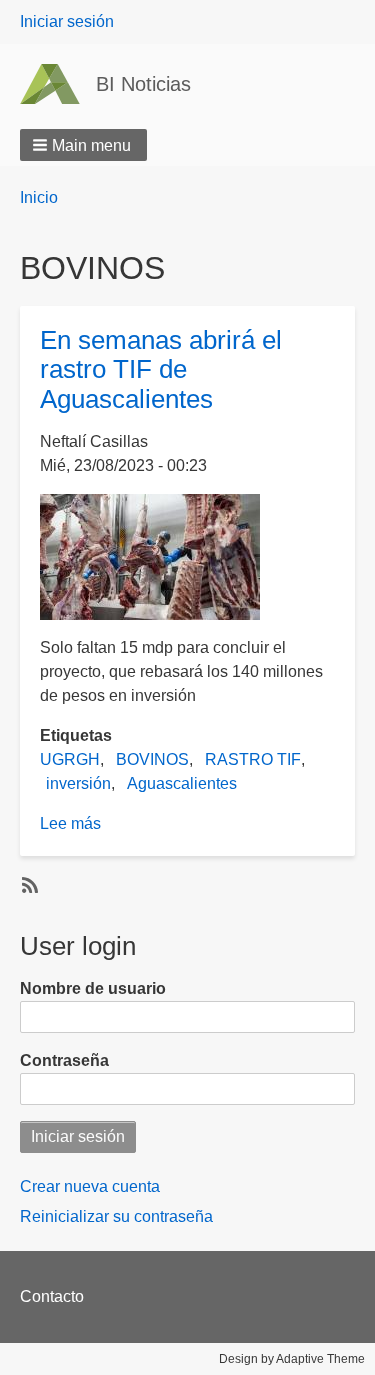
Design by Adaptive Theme (292, 1359)
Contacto (52, 1296)
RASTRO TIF (253, 759)
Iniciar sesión (67, 21)
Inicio (39, 197)
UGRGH (70, 759)
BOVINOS (152, 759)
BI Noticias (143, 84)
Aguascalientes (182, 783)
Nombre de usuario (93, 988)
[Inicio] (58, 84)
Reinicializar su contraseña (116, 1216)
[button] (83, 145)
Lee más (70, 823)
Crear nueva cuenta (90, 1186)
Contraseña (64, 1060)
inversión (78, 783)
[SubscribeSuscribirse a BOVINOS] (28, 884)
